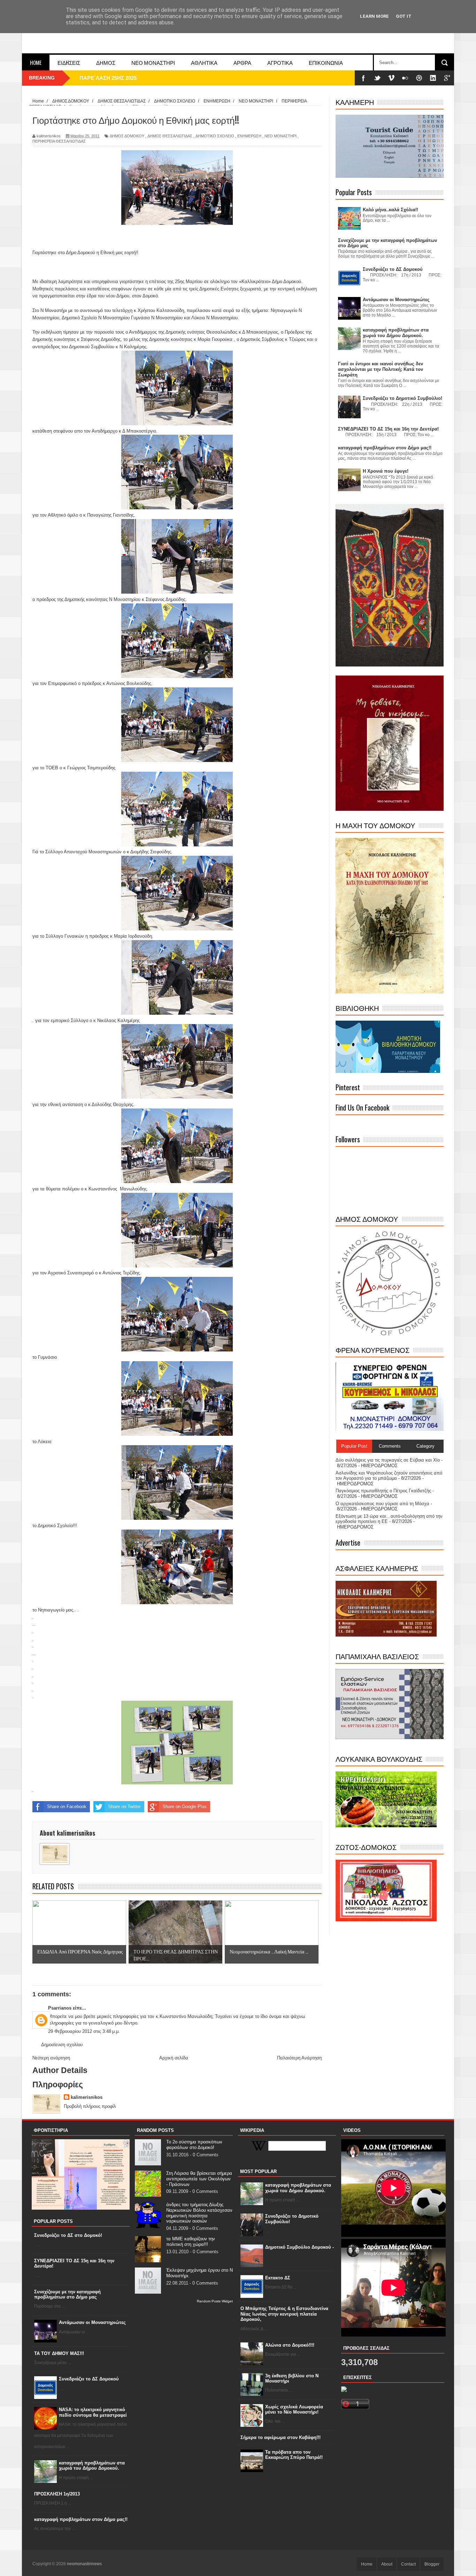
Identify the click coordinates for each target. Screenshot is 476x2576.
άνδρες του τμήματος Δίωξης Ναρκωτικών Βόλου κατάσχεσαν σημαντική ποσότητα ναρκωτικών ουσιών (199, 2213)
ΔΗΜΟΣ (106, 62)
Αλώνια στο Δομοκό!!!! (290, 2345)
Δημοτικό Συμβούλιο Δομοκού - (300, 2247)
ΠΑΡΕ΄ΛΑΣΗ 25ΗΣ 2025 (108, 78)
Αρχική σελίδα (174, 2058)
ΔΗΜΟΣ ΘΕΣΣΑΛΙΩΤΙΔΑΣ (170, 136)
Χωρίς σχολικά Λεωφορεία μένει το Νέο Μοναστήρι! (294, 2410)
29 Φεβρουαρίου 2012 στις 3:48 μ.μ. (84, 2031)
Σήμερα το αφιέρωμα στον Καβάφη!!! (281, 2437)
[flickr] (405, 78)
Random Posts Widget (215, 2301)
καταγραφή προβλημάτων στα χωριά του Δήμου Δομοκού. (92, 2466)
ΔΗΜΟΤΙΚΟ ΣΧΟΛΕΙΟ (215, 136)
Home (36, 62)
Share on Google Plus (185, 1807)
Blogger (432, 2564)
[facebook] (363, 78)
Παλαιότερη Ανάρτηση (299, 2058)
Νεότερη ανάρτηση (51, 2058)
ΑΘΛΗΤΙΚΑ (204, 62)
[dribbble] (419, 78)
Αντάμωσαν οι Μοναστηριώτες (92, 2322)
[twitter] (377, 78)
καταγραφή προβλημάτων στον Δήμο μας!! (81, 2519)
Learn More (374, 16)
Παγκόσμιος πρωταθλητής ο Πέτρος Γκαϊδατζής (383, 1491)
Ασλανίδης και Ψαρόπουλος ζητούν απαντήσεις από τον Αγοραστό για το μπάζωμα (389, 1476)
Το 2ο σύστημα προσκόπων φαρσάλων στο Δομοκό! (194, 2145)
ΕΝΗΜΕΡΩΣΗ (249, 136)
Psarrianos (60, 2008)
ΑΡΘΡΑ (242, 62)
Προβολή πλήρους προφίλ (90, 2106)
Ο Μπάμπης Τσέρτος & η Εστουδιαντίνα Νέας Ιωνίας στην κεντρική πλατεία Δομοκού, (284, 2314)
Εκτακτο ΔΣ (278, 2278)
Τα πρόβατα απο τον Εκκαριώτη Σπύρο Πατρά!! (294, 2455)
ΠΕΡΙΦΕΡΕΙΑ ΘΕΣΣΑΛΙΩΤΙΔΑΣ (59, 141)
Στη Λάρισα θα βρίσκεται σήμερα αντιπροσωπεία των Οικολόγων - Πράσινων (199, 2179)
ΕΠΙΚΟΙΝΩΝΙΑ (326, 62)
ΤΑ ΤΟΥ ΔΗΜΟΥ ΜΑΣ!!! (59, 2353)
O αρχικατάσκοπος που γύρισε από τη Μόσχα (382, 1504)
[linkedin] (433, 78)
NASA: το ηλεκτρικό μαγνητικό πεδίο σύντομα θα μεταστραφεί (93, 2412)
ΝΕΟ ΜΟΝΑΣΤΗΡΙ (153, 62)
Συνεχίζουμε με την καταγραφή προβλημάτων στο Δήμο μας (67, 2295)
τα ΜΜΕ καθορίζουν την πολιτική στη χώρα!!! (191, 2242)
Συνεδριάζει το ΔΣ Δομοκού (89, 2379)
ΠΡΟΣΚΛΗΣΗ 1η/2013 (57, 2494)
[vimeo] (391, 78)
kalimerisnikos (87, 2097)
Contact (408, 2564)
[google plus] (447, 78)
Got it (404, 16)
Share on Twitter (124, 1807)
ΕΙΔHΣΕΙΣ (69, 62)
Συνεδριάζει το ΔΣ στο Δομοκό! (68, 2235)
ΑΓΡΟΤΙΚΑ (280, 62)
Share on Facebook (67, 1807)
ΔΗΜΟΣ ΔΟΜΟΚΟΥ (127, 136)
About (387, 2564)
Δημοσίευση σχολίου (62, 2045)
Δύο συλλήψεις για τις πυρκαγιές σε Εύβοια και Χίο (388, 1460)
